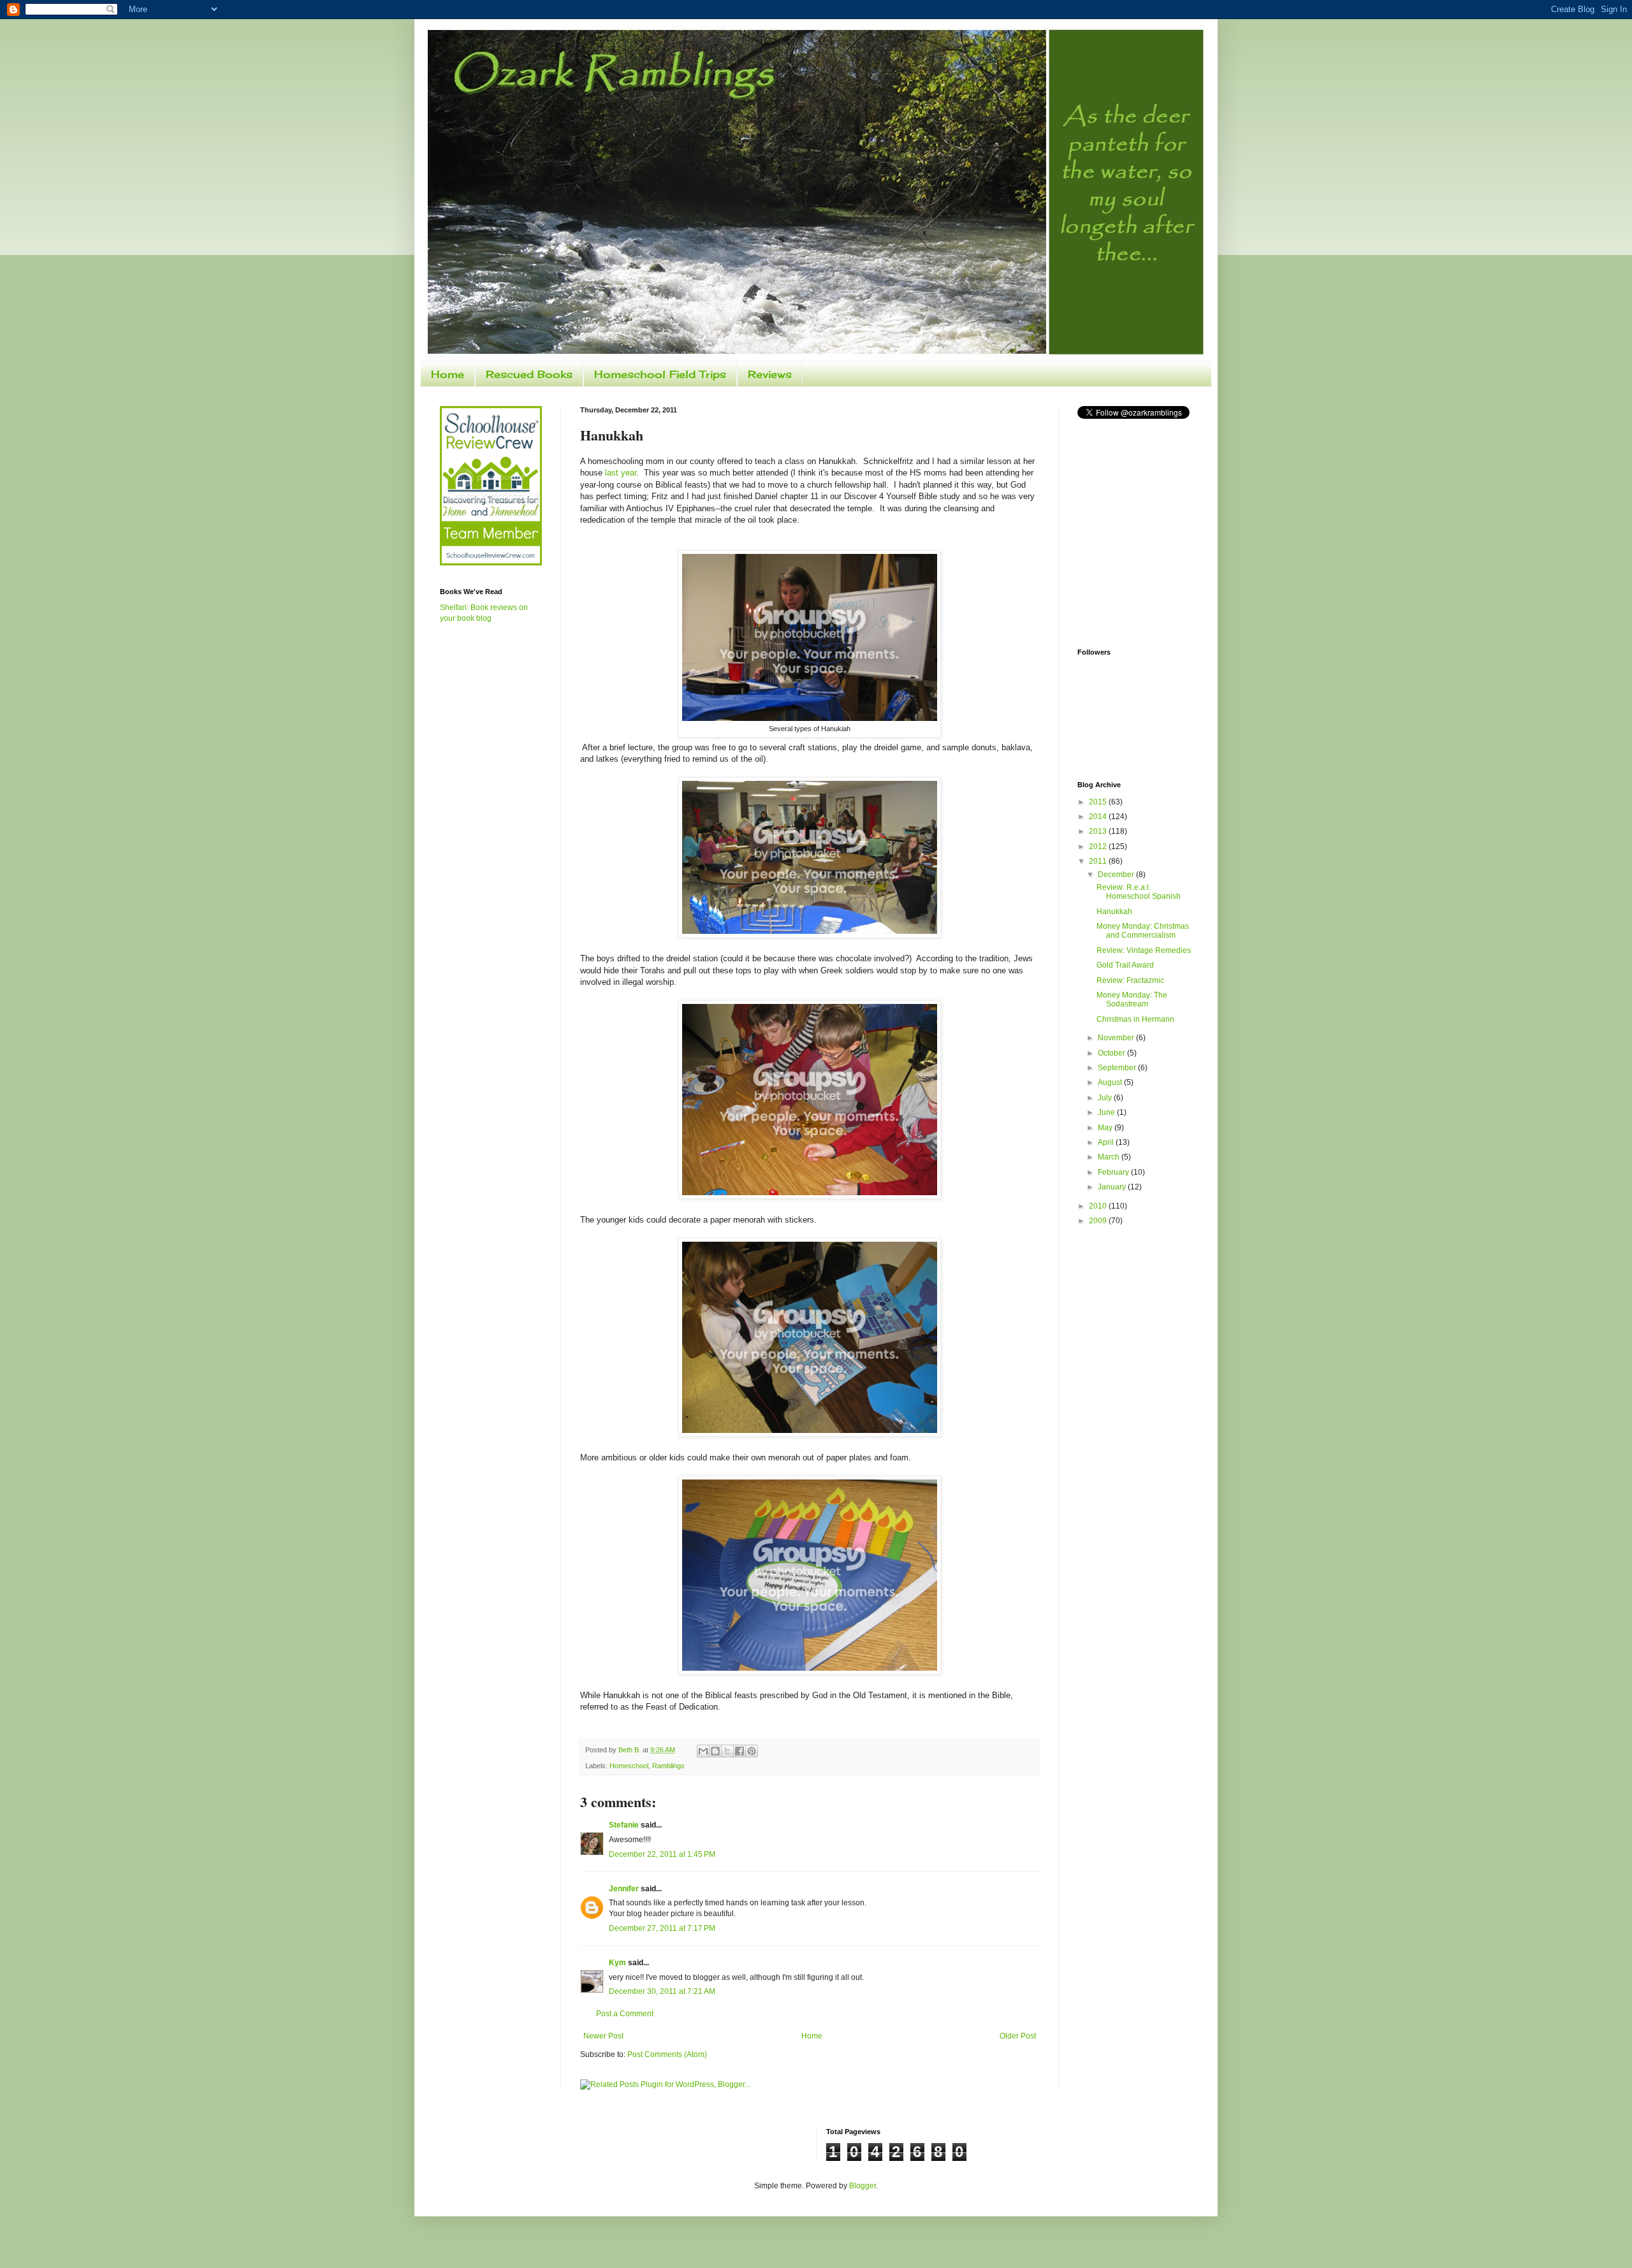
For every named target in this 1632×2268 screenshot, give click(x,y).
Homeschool (629, 1766)
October (1112, 1053)
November (1117, 1038)
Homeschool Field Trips (660, 374)
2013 (1099, 831)
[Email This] (703, 1751)
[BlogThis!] (715, 1751)
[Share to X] (727, 1751)
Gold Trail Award (1125, 965)
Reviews (770, 374)
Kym (618, 1963)
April (1107, 1142)
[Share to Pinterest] (752, 1751)
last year (621, 473)
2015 (1099, 802)
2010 (1099, 1206)
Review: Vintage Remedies (1144, 950)
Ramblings (668, 1766)
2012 (1099, 847)
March (1110, 1157)
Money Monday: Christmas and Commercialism (1143, 931)
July (1106, 1098)
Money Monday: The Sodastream (1132, 1000)
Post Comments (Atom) (667, 2054)
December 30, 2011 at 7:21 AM (662, 1991)
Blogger (863, 2186)
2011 (1099, 861)
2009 (1099, 1221)
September (1118, 1068)
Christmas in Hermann (1135, 1019)
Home (448, 374)
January (1113, 1187)
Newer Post (603, 2036)
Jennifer (624, 1889)
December (1117, 875)
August (1111, 1082)
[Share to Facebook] (739, 1751)
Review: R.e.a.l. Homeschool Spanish (1139, 892)
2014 (1099, 817)
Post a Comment (625, 2014)
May (1106, 1128)
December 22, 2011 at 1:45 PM (662, 1854)
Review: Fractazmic (1130, 980)
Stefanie (624, 1825)
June (1107, 1112)
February (1114, 1172)
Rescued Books (529, 374)
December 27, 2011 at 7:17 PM (662, 1928)
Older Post (1018, 2036)
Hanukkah (1114, 912)
